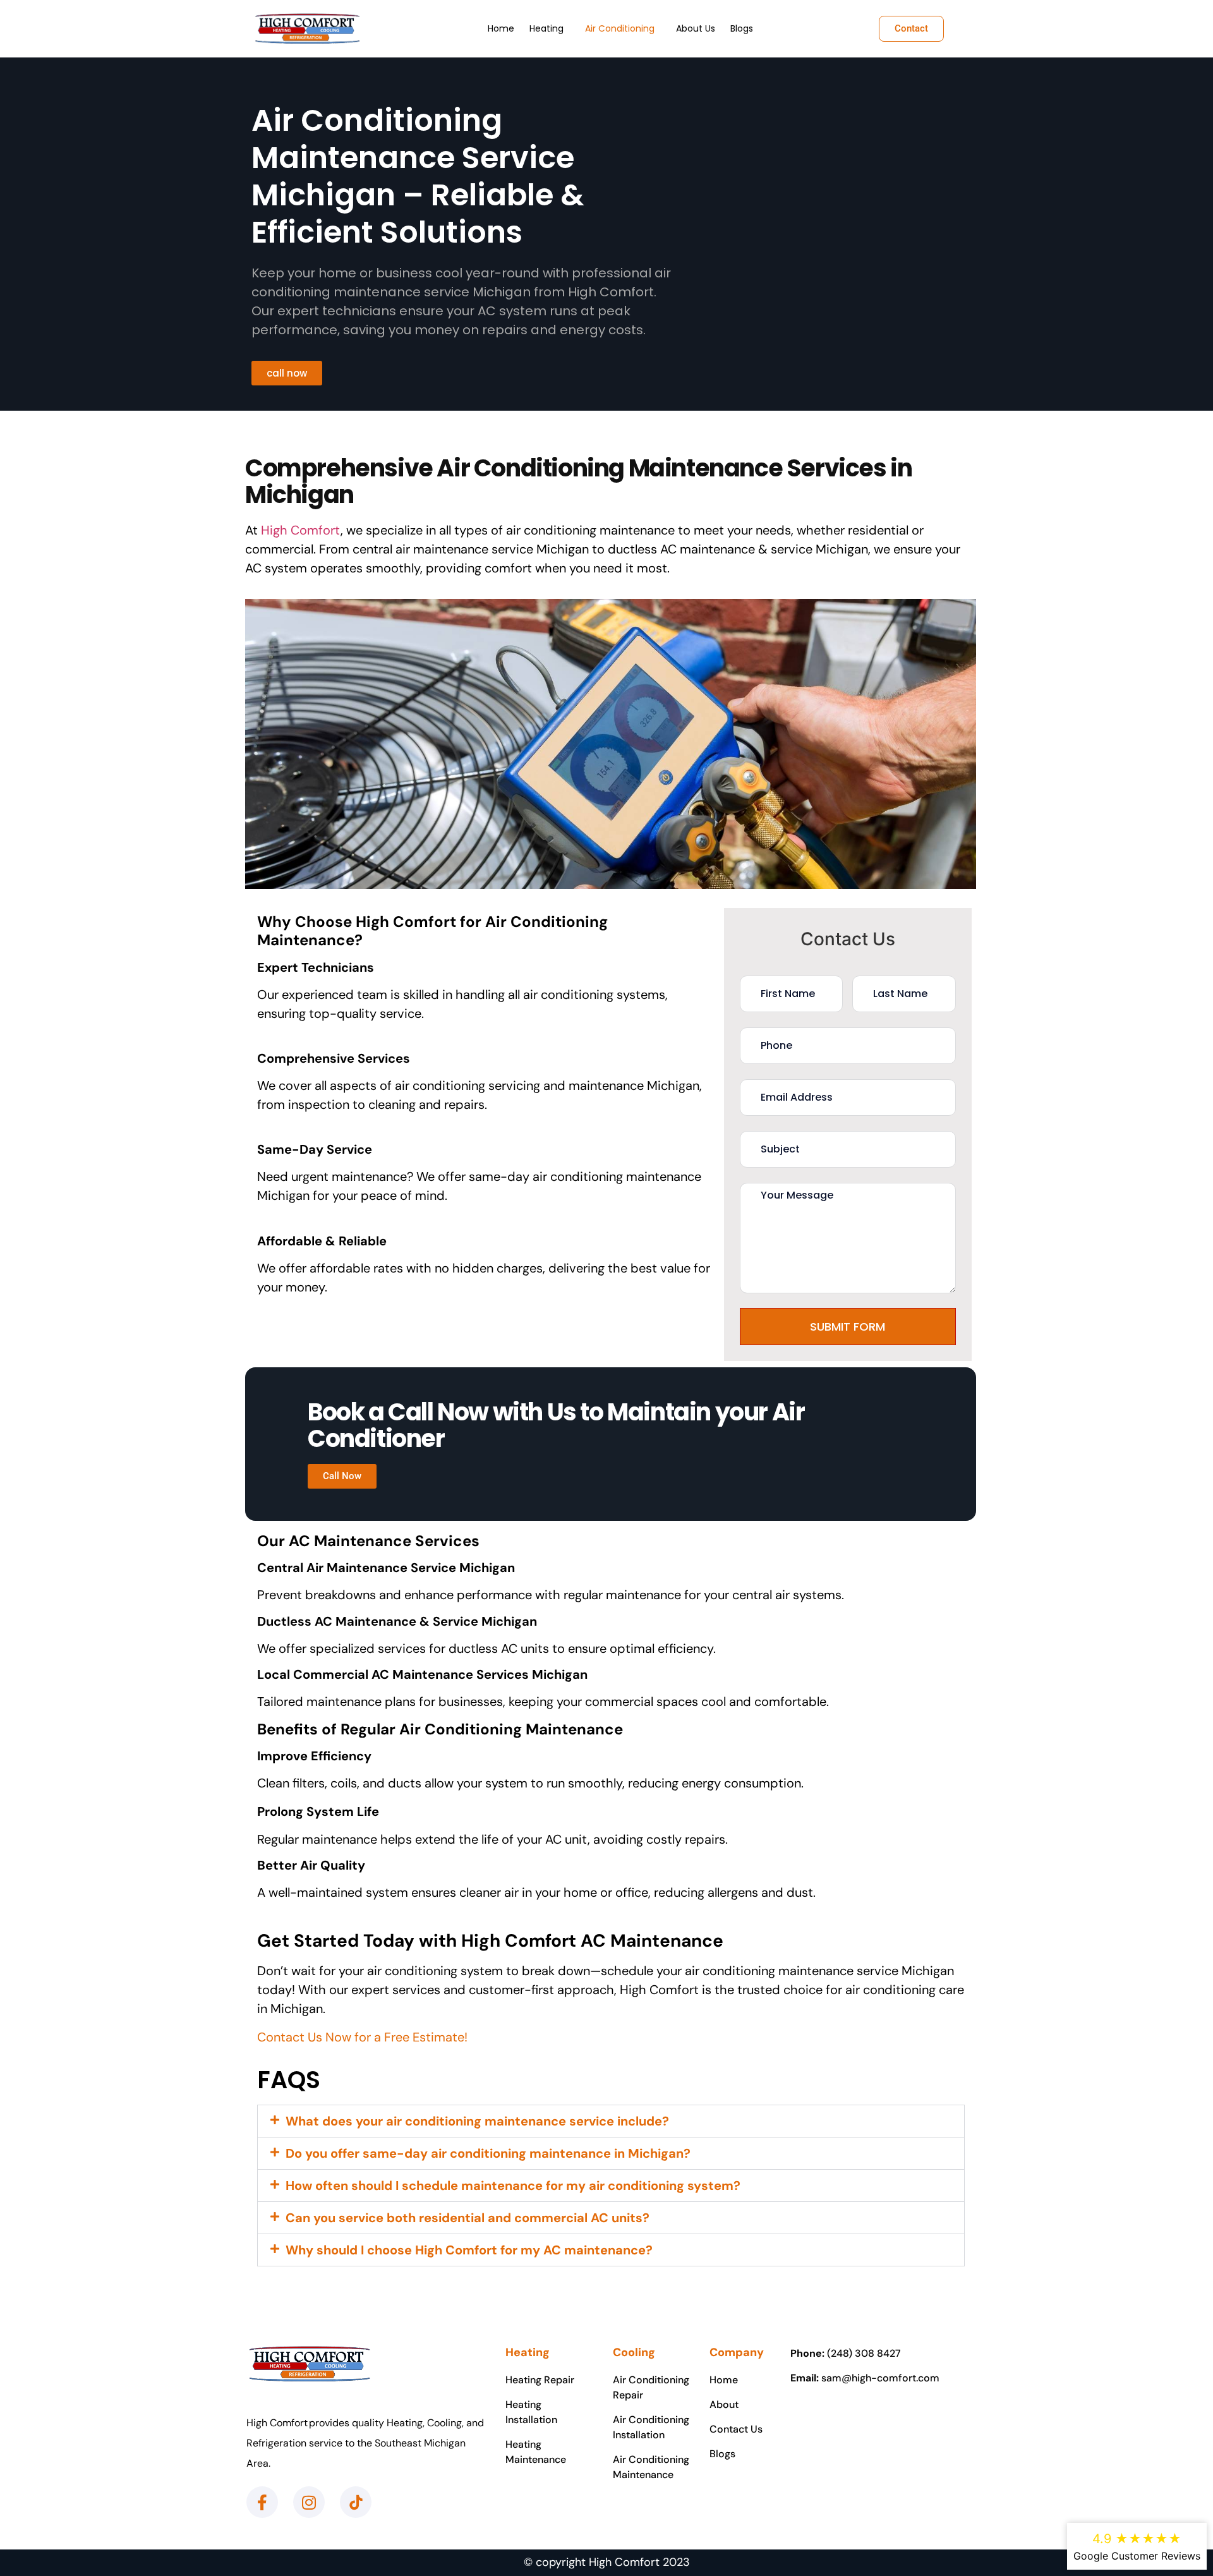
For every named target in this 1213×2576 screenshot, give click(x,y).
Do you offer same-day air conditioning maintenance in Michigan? (488, 2153)
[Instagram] (309, 2502)
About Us (696, 28)
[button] (550, 28)
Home (501, 28)
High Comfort (301, 530)
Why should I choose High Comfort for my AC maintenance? (469, 2250)
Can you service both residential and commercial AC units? (468, 2218)
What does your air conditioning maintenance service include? (477, 2121)
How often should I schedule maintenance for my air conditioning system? (513, 2186)
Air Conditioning (620, 28)
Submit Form (848, 1327)
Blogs (742, 28)
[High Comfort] (307, 28)
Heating (546, 28)
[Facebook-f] (262, 2502)
